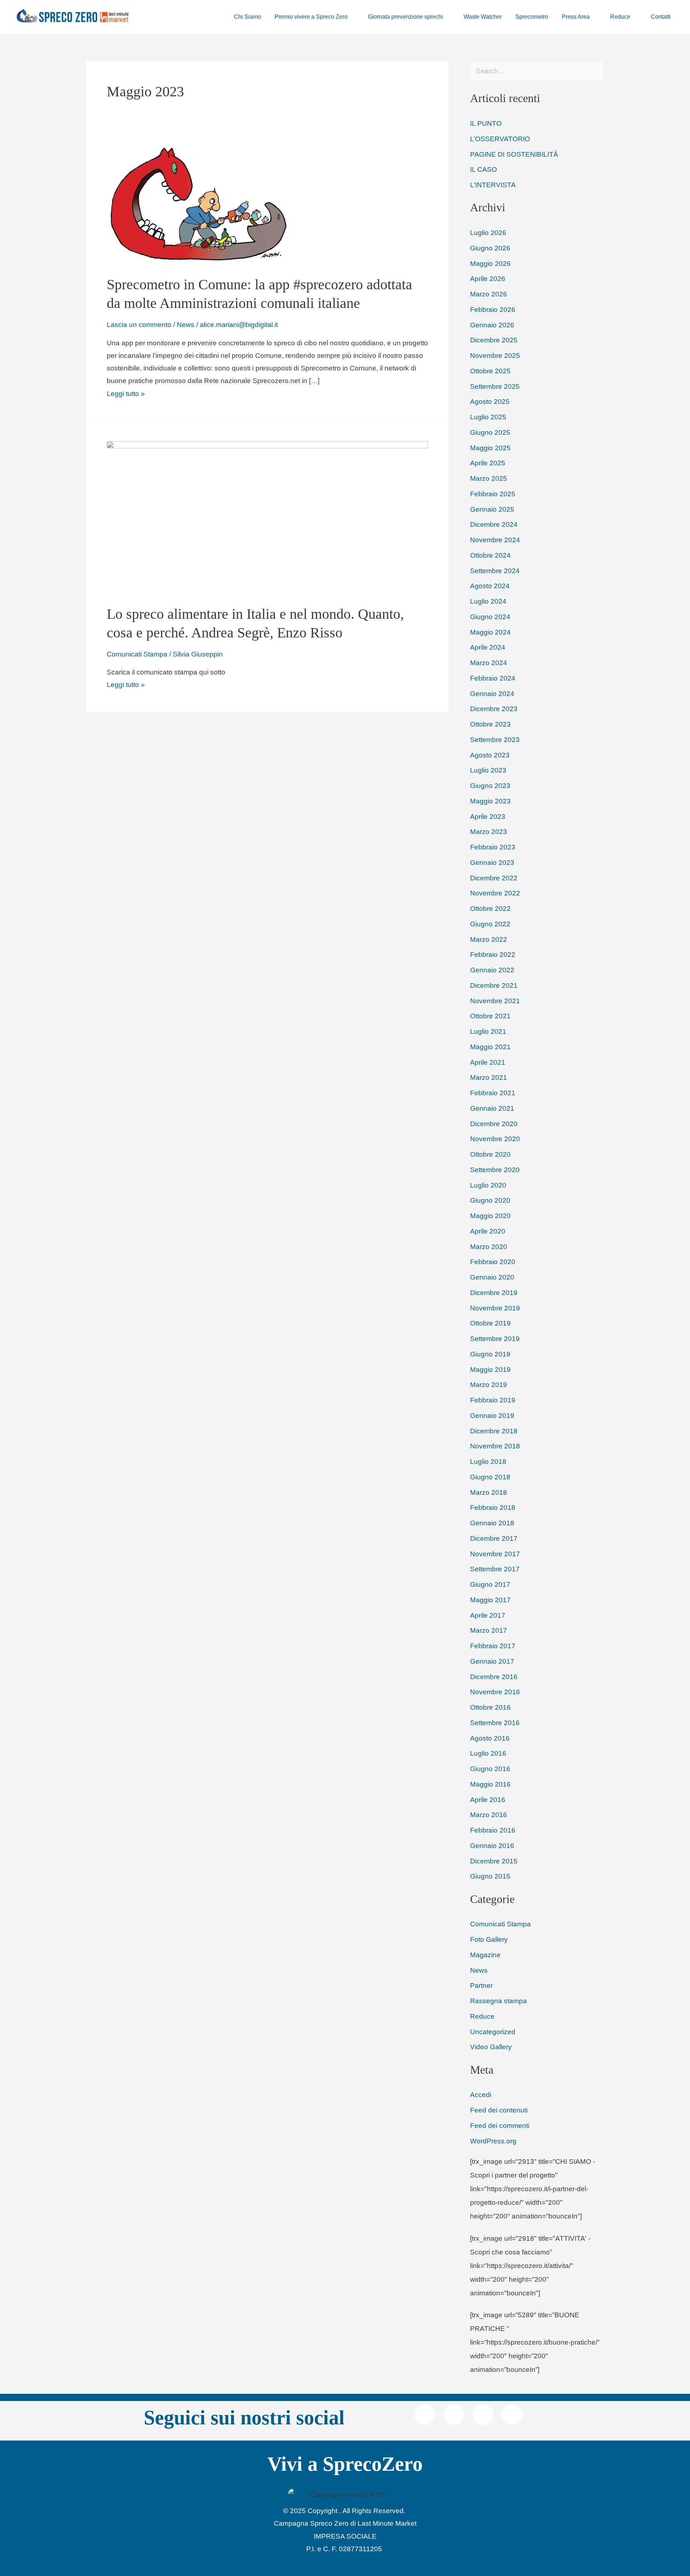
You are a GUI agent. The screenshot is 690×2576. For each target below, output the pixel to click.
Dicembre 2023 (494, 709)
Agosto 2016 (490, 1738)
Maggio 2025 (490, 448)
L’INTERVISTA (493, 185)
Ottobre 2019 (490, 1323)
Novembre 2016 (495, 1692)
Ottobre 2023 (490, 724)
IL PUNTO (486, 123)
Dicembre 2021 (494, 985)
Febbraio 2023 (493, 847)
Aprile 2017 (488, 1615)
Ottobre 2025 (490, 371)
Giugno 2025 (490, 432)
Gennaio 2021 (492, 1108)
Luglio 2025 (488, 417)
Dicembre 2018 (494, 1431)
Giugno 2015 (490, 1876)
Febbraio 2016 (493, 1830)
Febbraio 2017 (493, 1646)
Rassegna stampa (498, 2001)
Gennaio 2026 (492, 325)
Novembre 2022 (495, 893)
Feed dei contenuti (499, 2110)
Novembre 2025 (495, 356)
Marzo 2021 (489, 1077)
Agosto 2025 (490, 402)
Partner (481, 1985)
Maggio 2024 (490, 632)
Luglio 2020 (488, 1185)
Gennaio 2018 (492, 1523)
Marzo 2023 (489, 832)
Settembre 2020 (495, 1170)
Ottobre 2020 (490, 1154)
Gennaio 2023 (492, 863)
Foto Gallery (489, 1939)
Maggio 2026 (490, 264)
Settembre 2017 (495, 1569)
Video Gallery (491, 2047)
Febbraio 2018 (493, 1508)
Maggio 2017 (490, 1600)
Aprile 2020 (488, 1231)
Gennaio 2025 (492, 509)
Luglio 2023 (488, 770)
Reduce (482, 2016)
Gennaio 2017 (492, 1661)
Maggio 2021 (490, 1047)
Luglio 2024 (488, 601)
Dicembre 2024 (494, 524)
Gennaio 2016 (492, 1846)
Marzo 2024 (489, 663)
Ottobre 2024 (490, 555)
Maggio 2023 (490, 801)
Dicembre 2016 (494, 1677)
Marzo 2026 (489, 294)
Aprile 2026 (488, 279)
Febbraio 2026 (493, 310)
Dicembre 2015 (494, 1861)
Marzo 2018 (489, 1492)
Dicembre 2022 (494, 878)
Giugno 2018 (490, 1477)
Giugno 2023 (490, 786)
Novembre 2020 (495, 1139)
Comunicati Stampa (137, 654)
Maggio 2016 (490, 1784)
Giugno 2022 (490, 924)
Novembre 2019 (495, 1308)
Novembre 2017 (495, 1554)
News (186, 325)
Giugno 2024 (490, 617)
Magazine (485, 1955)
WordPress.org (493, 2141)
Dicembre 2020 (494, 1124)
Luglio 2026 (488, 233)
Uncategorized (493, 2032)
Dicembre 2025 (494, 340)
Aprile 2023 (488, 817)
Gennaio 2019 (492, 1416)
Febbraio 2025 (493, 494)
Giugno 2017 (490, 1584)
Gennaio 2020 (492, 1277)
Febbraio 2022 (493, 955)
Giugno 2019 (490, 1354)
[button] (351, 17)
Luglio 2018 (488, 1462)
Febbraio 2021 (493, 1093)
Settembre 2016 (495, 1723)
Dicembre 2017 (494, 1538)
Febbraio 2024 (493, 678)
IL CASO (484, 169)
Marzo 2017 (489, 1630)
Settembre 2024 (495, 571)
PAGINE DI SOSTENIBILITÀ (514, 154)
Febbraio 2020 (493, 1262)
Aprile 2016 (488, 1800)
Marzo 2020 (489, 1247)
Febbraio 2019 (493, 1400)
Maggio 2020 (490, 1216)
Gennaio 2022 (492, 970)
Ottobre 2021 (490, 1016)
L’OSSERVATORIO (500, 139)
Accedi (481, 2095)
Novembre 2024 (495, 540)
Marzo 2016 (489, 1815)
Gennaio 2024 (492, 694)
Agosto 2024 (490, 586)
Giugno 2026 (490, 248)
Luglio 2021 (488, 1031)
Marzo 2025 (489, 478)
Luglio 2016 (488, 1753)
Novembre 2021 (495, 1001)
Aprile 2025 (488, 463)
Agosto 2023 (490, 755)
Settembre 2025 (495, 386)
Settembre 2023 (495, 740)
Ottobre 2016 (490, 1707)
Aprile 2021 (488, 1062)
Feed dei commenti (500, 2126)
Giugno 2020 (490, 1200)
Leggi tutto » (126, 394)
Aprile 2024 (488, 647)
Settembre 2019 (495, 1339)
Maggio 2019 (490, 1370)
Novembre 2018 (495, 1446)
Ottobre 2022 (490, 909)
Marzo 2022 (489, 939)
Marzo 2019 (489, 1385)
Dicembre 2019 (494, 1293)
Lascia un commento (139, 325)
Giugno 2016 (490, 1769)
